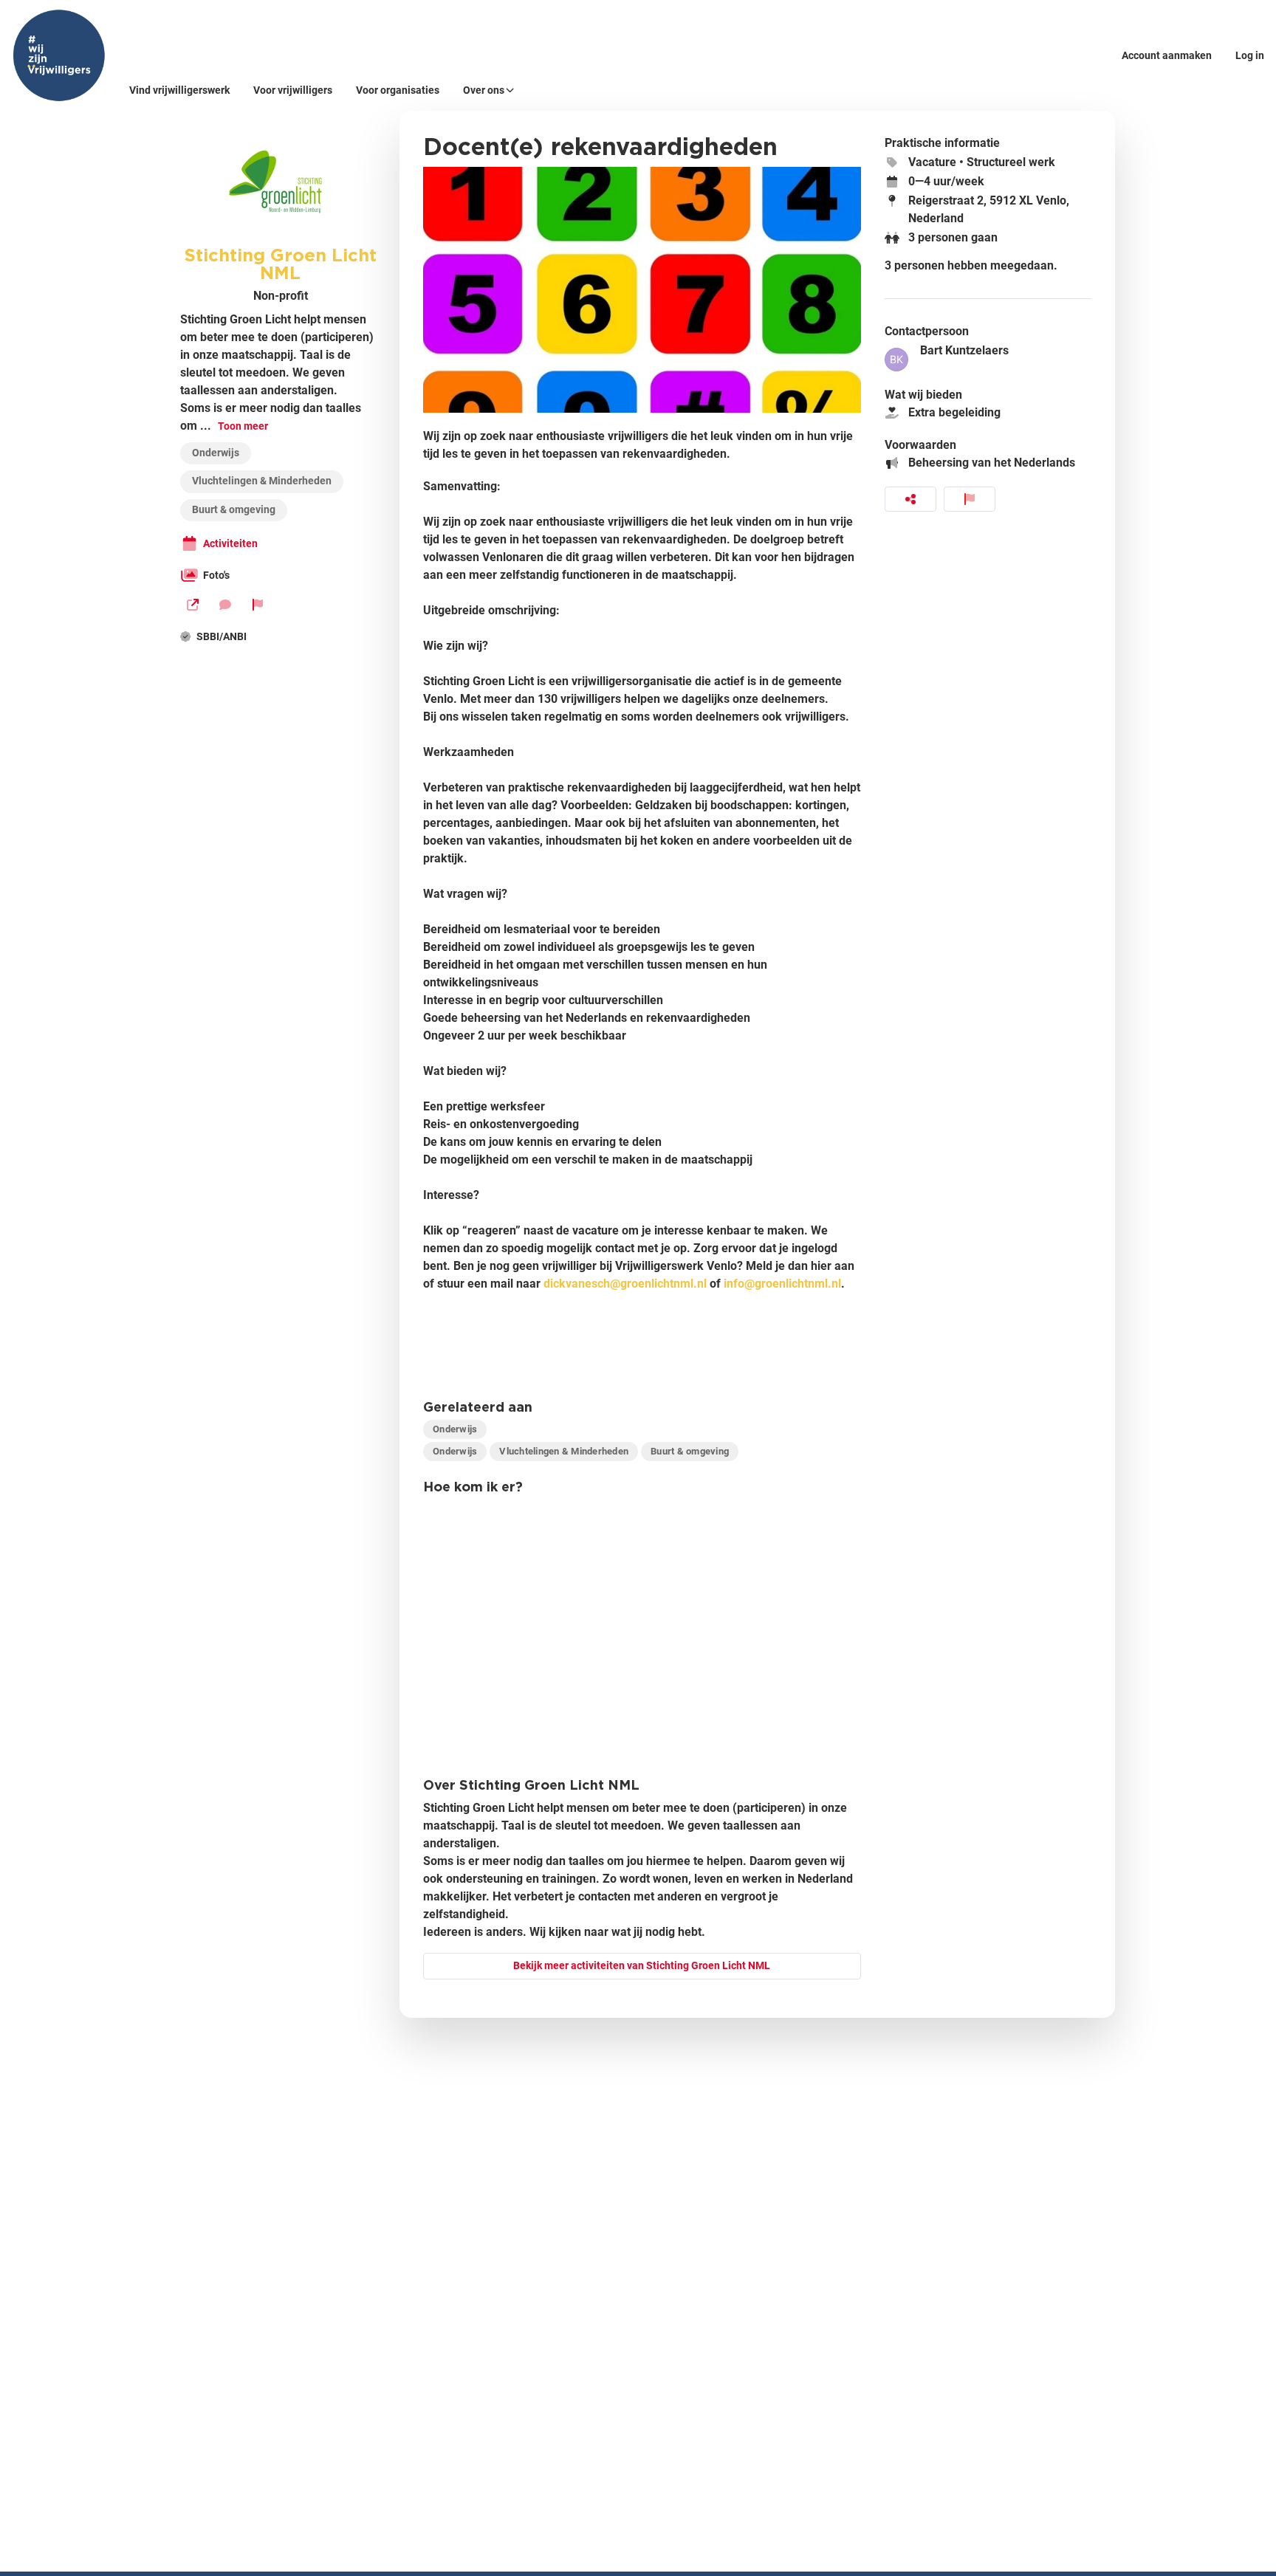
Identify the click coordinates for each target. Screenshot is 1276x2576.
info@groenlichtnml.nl (782, 1284)
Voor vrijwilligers (293, 90)
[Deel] (910, 499)
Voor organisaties (398, 90)
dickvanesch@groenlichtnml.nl (625, 1284)
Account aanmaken (1167, 55)
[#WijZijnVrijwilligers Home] (59, 55)
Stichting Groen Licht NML (280, 264)
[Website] (193, 605)
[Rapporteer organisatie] (258, 605)
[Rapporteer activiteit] (970, 499)
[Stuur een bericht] (225, 605)
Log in (1250, 55)
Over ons (484, 90)
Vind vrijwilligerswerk (179, 90)
